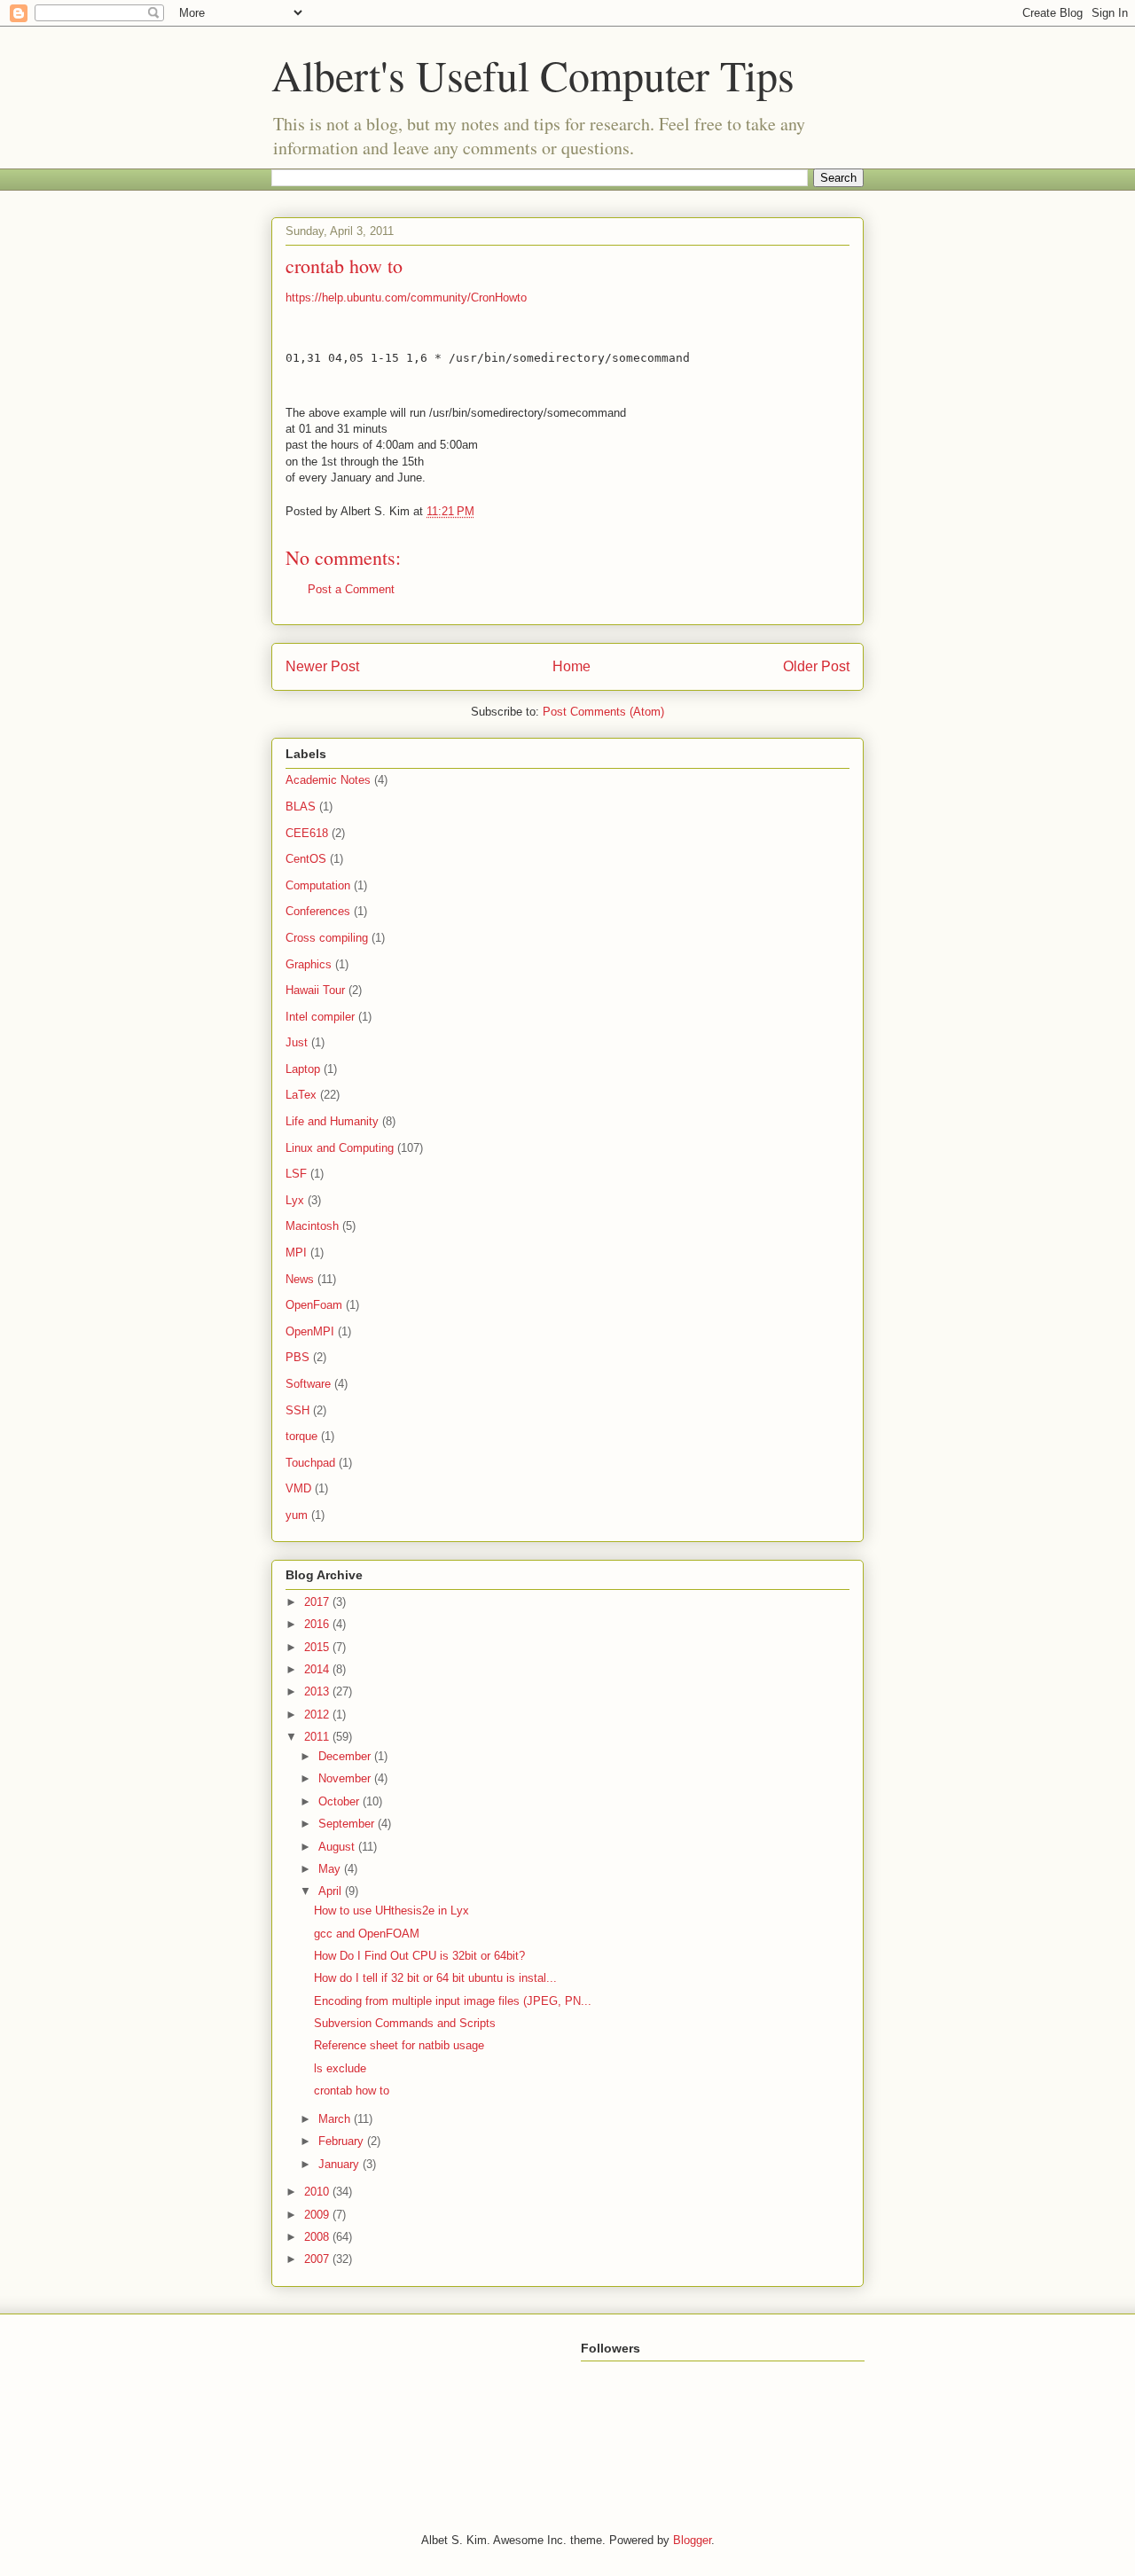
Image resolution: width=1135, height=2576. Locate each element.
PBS (297, 1357)
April (332, 1891)
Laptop (303, 1069)
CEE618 (307, 833)
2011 (318, 1737)
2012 (318, 1715)
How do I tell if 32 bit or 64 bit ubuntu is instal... (435, 1978)
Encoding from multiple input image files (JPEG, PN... (453, 2001)
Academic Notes (328, 780)
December (346, 1756)
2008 (318, 2237)
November (346, 1778)
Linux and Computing (340, 1148)
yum (297, 1515)
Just (297, 1042)
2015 (318, 1647)
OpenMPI (310, 1331)
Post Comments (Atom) (603, 712)
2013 (318, 1691)
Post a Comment (351, 589)
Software (308, 1384)
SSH (297, 1410)
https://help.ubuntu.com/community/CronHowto (406, 298)
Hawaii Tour (315, 990)
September (348, 1824)
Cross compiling (327, 938)
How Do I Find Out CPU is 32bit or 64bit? (419, 1956)
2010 (318, 2192)
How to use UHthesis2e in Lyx (391, 1910)
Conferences (318, 911)
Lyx (295, 1200)
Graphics (309, 964)
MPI (296, 1253)
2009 (318, 2215)
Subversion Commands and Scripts (405, 2023)
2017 (318, 1602)
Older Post (816, 666)
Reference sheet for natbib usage (399, 2045)
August (338, 1847)
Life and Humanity (332, 1121)
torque (301, 1436)
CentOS (306, 859)
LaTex (301, 1095)
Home (571, 666)
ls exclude (340, 2068)
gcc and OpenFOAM (367, 1934)
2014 (318, 1669)
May (331, 1869)
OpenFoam (314, 1305)
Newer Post (322, 666)
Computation (318, 885)
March (336, 2119)
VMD (298, 1488)
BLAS (301, 806)
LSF (296, 1174)
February (343, 2141)
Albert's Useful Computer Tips (533, 74)
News (300, 1279)
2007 (318, 2259)
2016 (318, 1624)
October (340, 1801)
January (340, 2164)
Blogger (692, 2540)
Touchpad (310, 1463)
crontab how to (352, 2091)
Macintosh (312, 1226)
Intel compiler (320, 1017)
